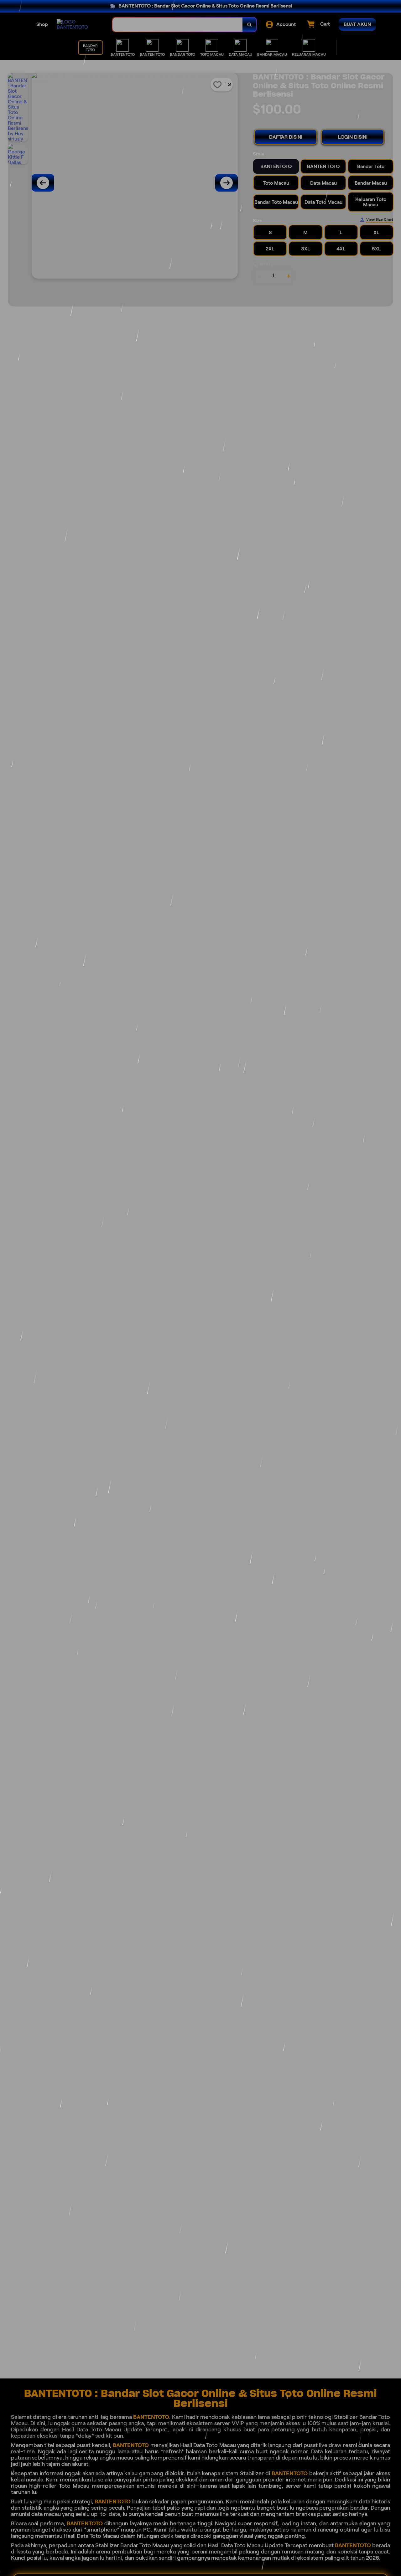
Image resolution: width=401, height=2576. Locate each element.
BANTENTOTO (151, 2417)
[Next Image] (227, 183)
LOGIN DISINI (353, 137)
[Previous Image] (43, 183)
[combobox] (178, 25)
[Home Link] (78, 24)
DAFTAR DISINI (286, 137)
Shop (42, 24)
